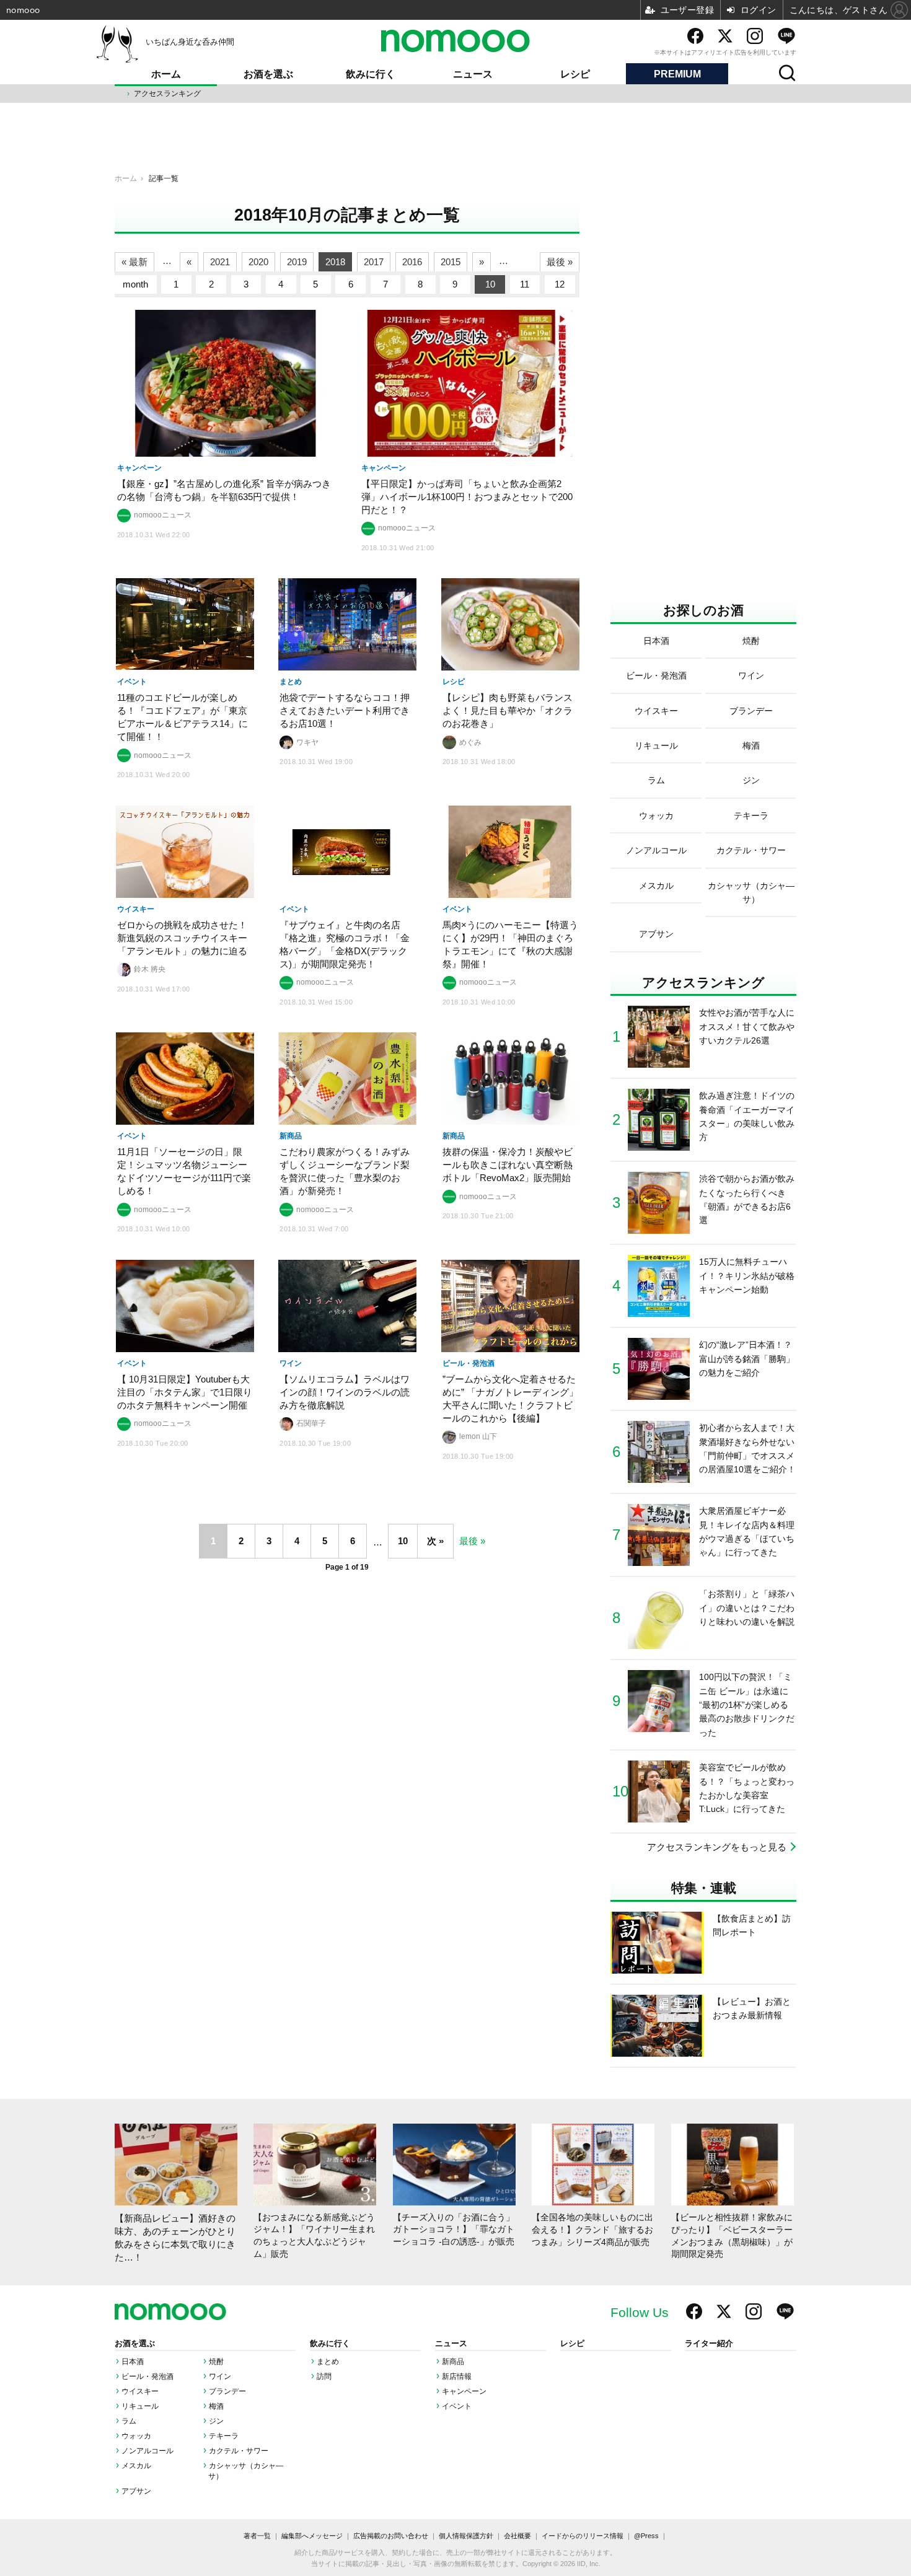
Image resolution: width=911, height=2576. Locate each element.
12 (560, 284)
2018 (335, 262)
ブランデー (227, 2391)
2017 (374, 262)
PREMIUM (677, 74)
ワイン (220, 2376)
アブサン (136, 2491)
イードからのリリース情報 (583, 2536)
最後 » (560, 262)
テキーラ (224, 2436)
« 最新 (134, 262)
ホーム (166, 74)
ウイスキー (140, 2391)
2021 (220, 262)
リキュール (140, 2406)
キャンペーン (464, 2391)
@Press (646, 2536)
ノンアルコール (147, 2451)
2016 (412, 262)
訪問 (324, 2376)
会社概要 (517, 2536)
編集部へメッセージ (312, 2536)
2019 (297, 262)
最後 (469, 1541)
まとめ (328, 2362)
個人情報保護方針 (466, 2536)
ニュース (473, 74)
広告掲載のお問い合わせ (391, 2536)
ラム (129, 2421)
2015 (451, 262)
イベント (457, 2406)
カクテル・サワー (239, 2451)
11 (525, 284)
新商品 (453, 2362)
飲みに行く (371, 74)
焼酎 (216, 2362)
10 (490, 284)
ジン (216, 2421)
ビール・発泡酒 (147, 2376)
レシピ (575, 74)
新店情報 (457, 2376)
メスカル (136, 2466)
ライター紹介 (709, 2344)
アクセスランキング (167, 94)
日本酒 (133, 2362)
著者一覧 (257, 2536)
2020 (258, 262)
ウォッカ (136, 2436)
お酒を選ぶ (268, 74)
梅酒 (216, 2406)
